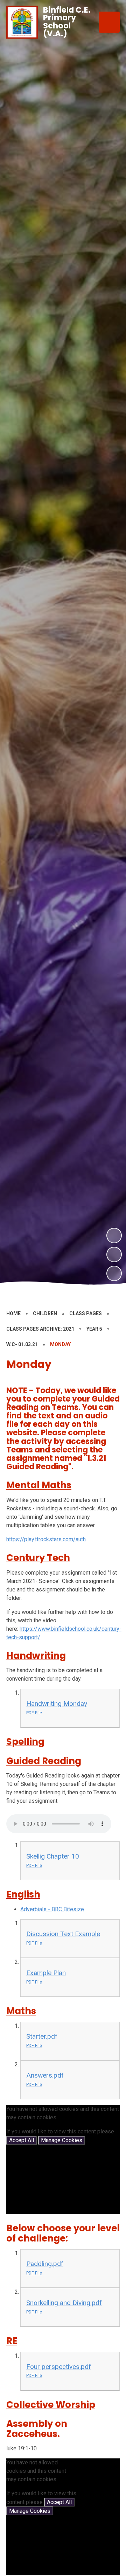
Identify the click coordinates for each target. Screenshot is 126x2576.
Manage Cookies (62, 2140)
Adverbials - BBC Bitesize (52, 1909)
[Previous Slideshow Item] (114, 1254)
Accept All (22, 2140)
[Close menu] (109, 22)
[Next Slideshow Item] (114, 1236)
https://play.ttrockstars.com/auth (46, 1539)
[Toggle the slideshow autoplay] (114, 1273)
